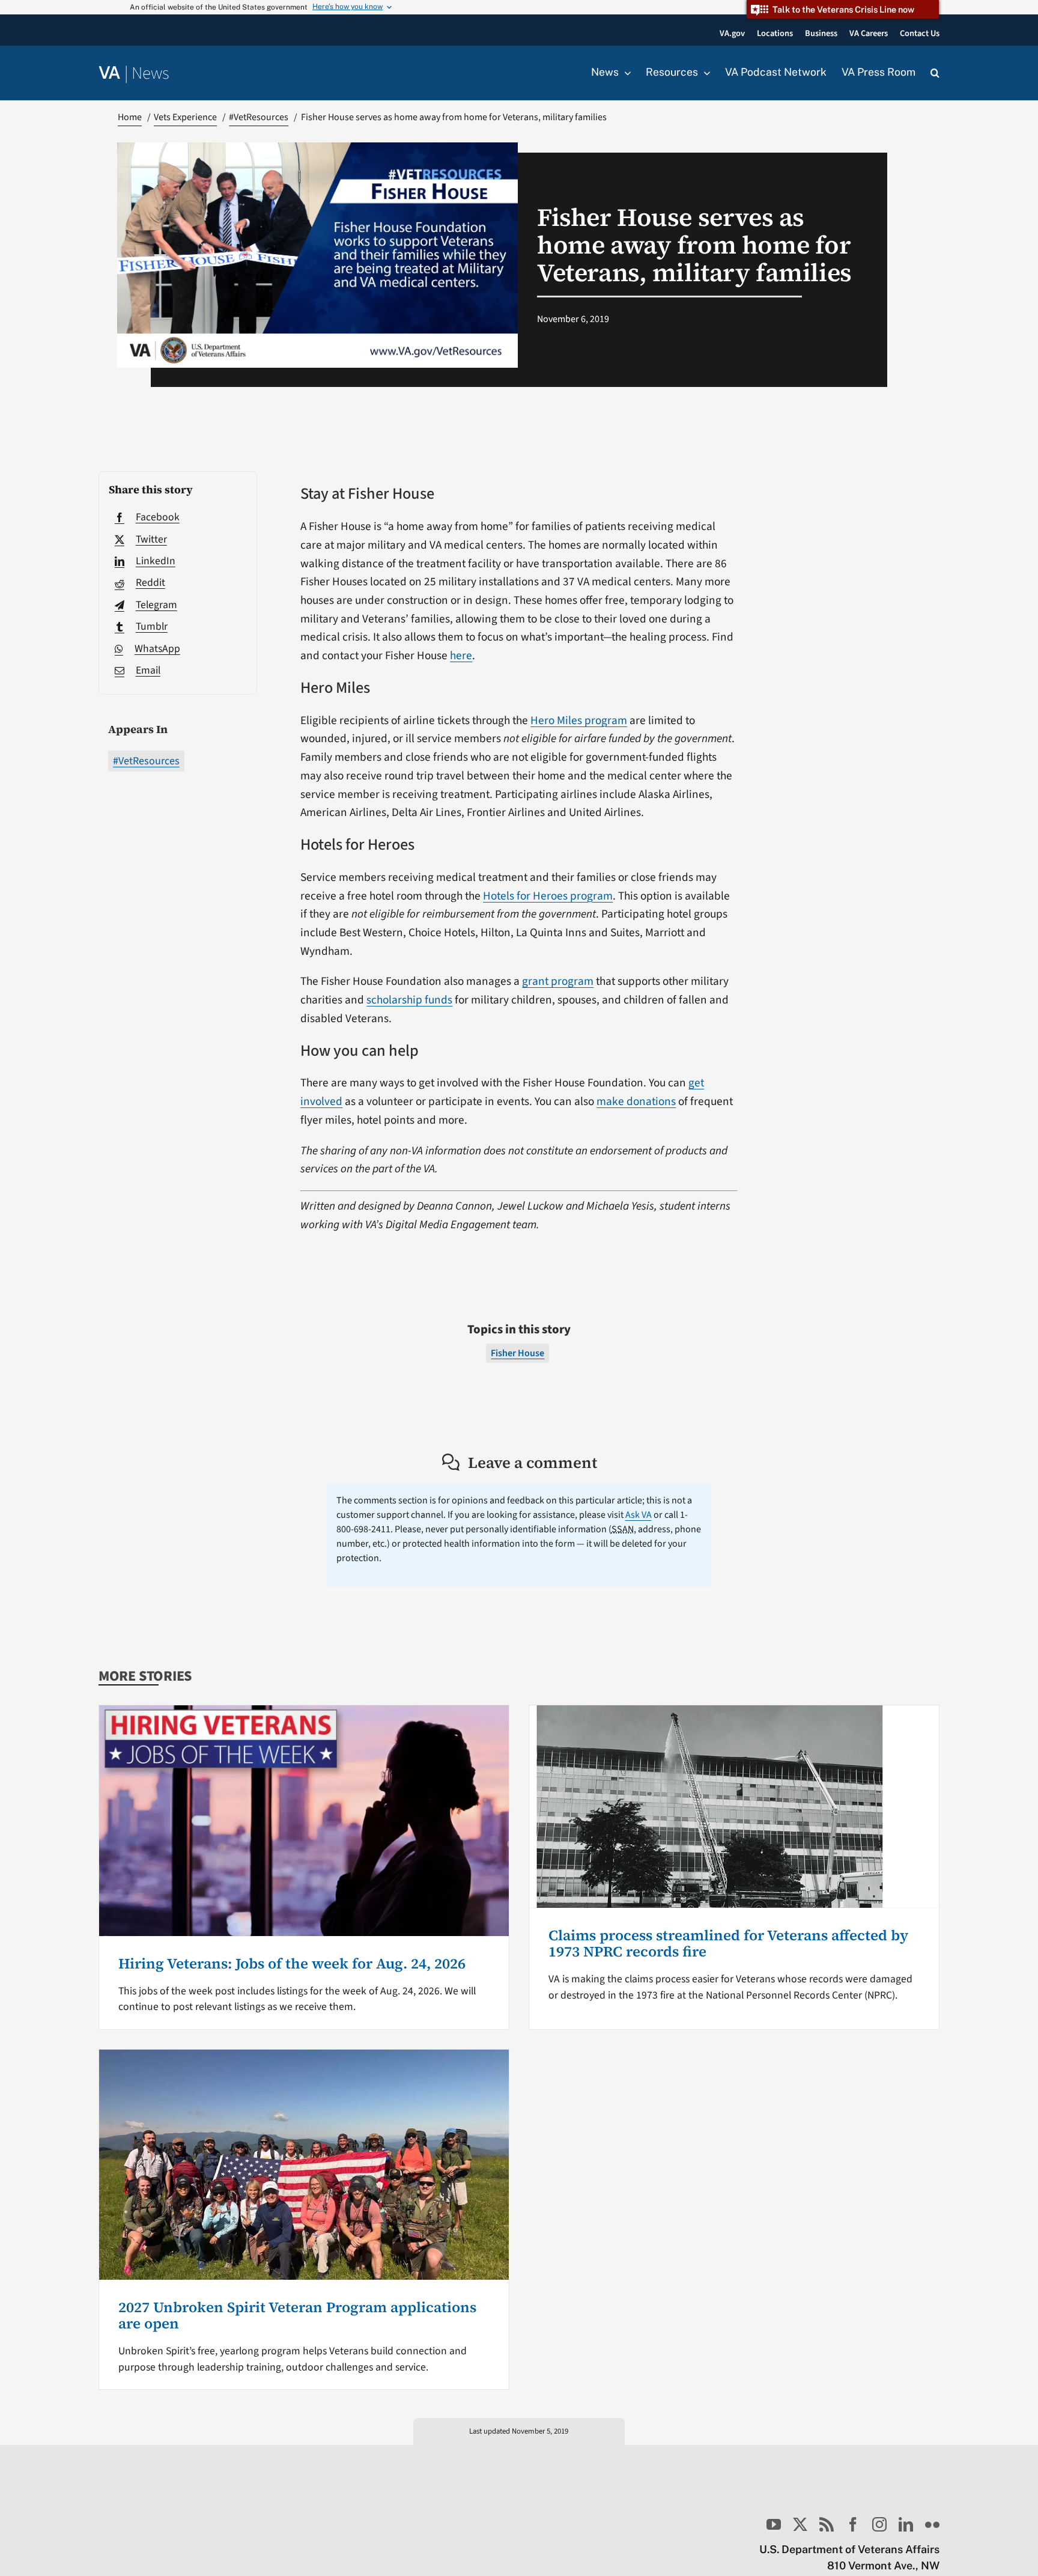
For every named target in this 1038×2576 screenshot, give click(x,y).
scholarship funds (409, 1000)
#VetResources (146, 761)
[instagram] (879, 2524)
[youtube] (774, 2524)
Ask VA (639, 1515)
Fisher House (517, 1353)
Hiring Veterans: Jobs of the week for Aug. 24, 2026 (292, 1963)
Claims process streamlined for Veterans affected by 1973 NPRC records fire (728, 1943)
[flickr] (932, 2524)
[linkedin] (906, 2524)
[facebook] (853, 2524)
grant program (558, 981)
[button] (935, 73)
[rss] (827, 2524)
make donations (636, 1101)
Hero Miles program (579, 720)
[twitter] (800, 2524)
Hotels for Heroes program (548, 896)
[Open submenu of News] (625, 73)
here (461, 656)
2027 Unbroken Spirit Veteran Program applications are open (297, 2315)
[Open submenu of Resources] (704, 73)
